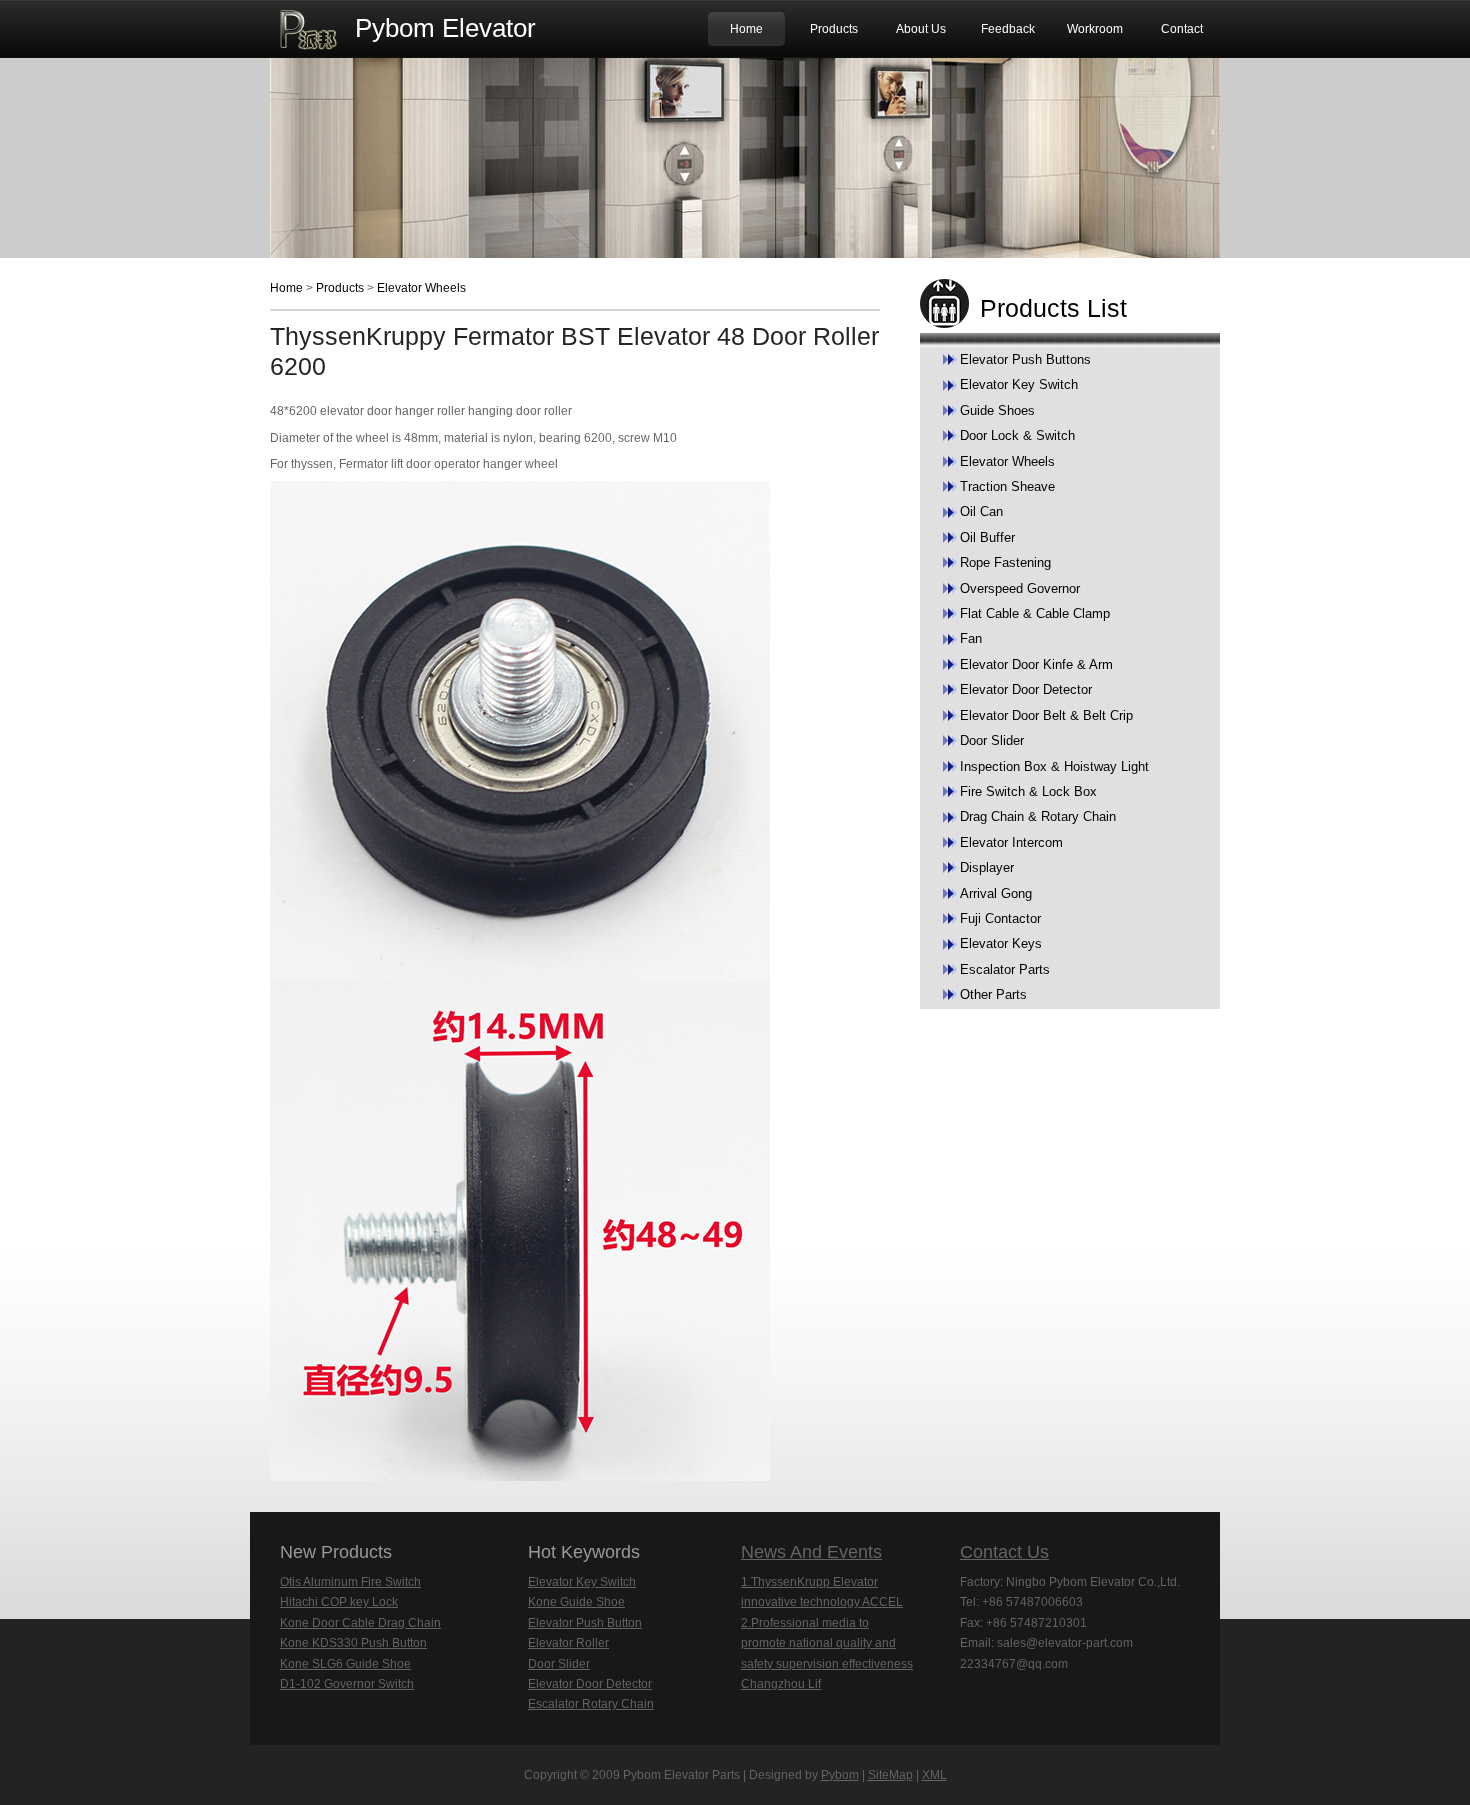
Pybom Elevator (445, 28)
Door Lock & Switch (1017, 435)
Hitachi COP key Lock (339, 1602)
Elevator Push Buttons (1025, 359)
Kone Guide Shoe (576, 1602)
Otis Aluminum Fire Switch (350, 1582)
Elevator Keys (1001, 943)
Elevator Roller (568, 1643)
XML (934, 1775)
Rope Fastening (1005, 562)
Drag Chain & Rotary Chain (1038, 816)
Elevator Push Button (585, 1623)
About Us (921, 29)
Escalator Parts (1005, 969)
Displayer (987, 867)
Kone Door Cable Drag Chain (360, 1623)
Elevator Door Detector (1026, 689)
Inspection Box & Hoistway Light (1054, 766)
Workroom (1095, 29)
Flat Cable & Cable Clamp (1035, 613)
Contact (1182, 29)
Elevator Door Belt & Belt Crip (1046, 715)
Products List (1053, 308)
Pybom (840, 1775)
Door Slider (992, 740)
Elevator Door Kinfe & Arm (1036, 664)
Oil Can (981, 511)
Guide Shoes (997, 410)
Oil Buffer (987, 537)
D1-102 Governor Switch (347, 1684)
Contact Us (1004, 1552)
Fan (971, 638)
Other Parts (993, 994)
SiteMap (890, 1775)
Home (746, 29)
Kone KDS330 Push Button (353, 1643)
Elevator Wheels (421, 288)
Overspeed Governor (1020, 588)
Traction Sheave (1007, 486)
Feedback (1008, 29)
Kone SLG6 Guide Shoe (345, 1664)
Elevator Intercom (1011, 842)
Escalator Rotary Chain (591, 1704)
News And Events (811, 1552)
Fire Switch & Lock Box (1028, 791)
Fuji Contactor (1000, 918)
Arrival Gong (996, 893)
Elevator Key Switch (1019, 384)
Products (834, 29)
